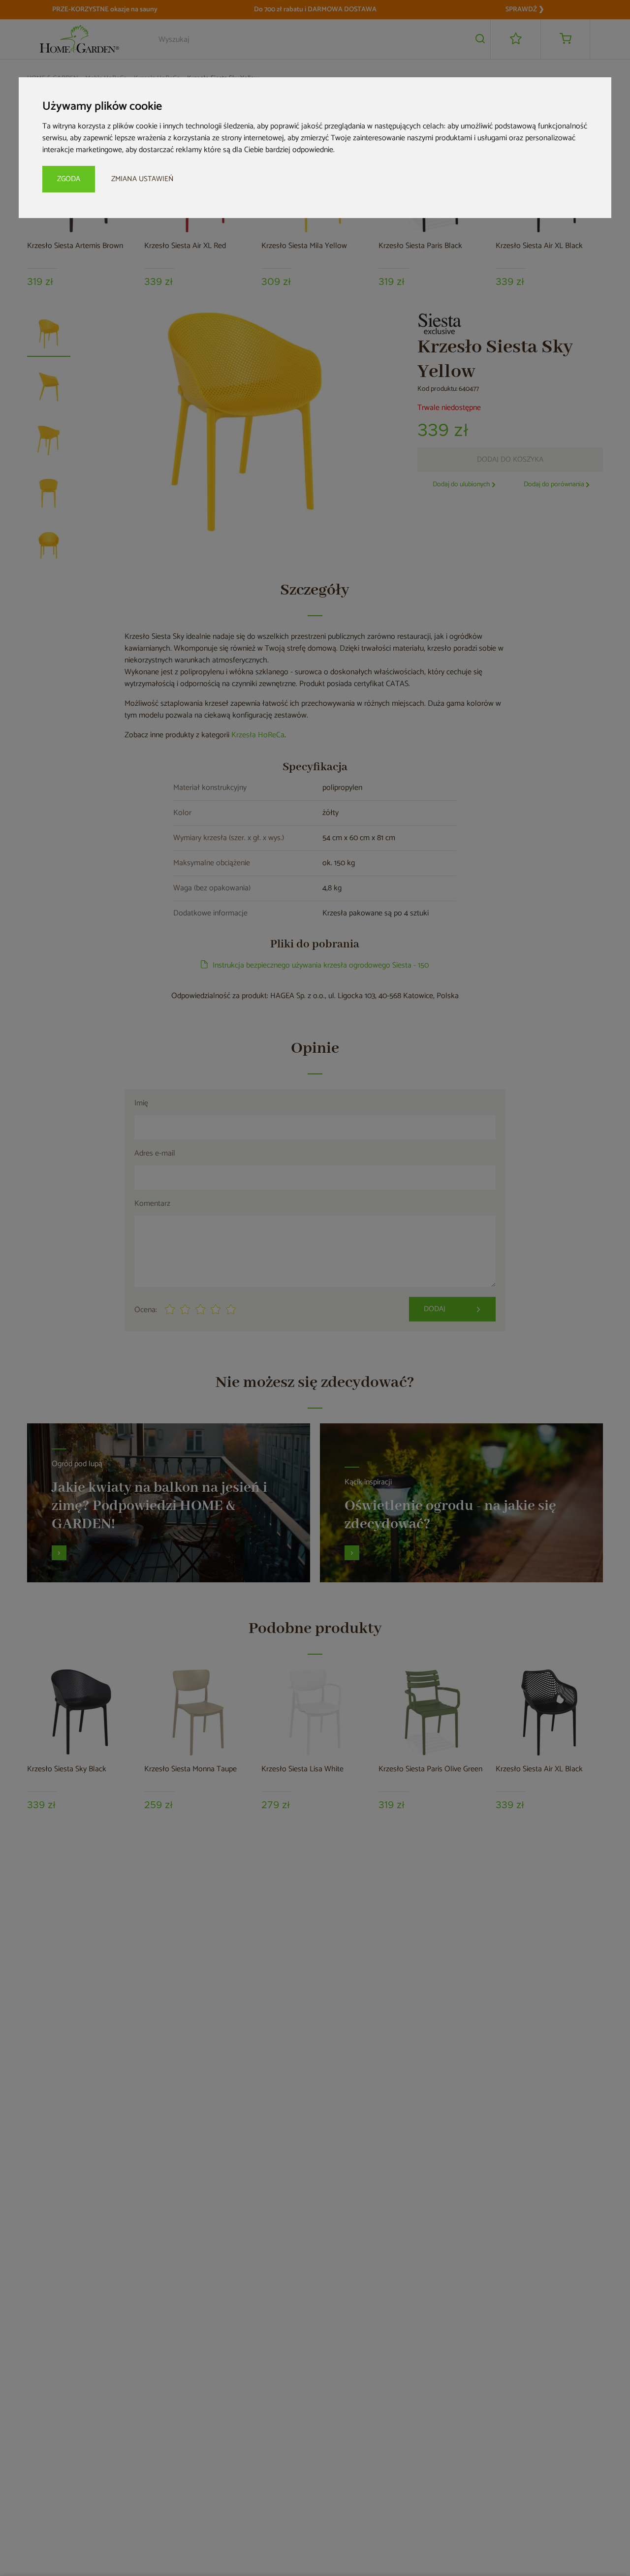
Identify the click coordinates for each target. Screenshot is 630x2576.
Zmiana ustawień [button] (142, 179)
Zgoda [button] (69, 179)
